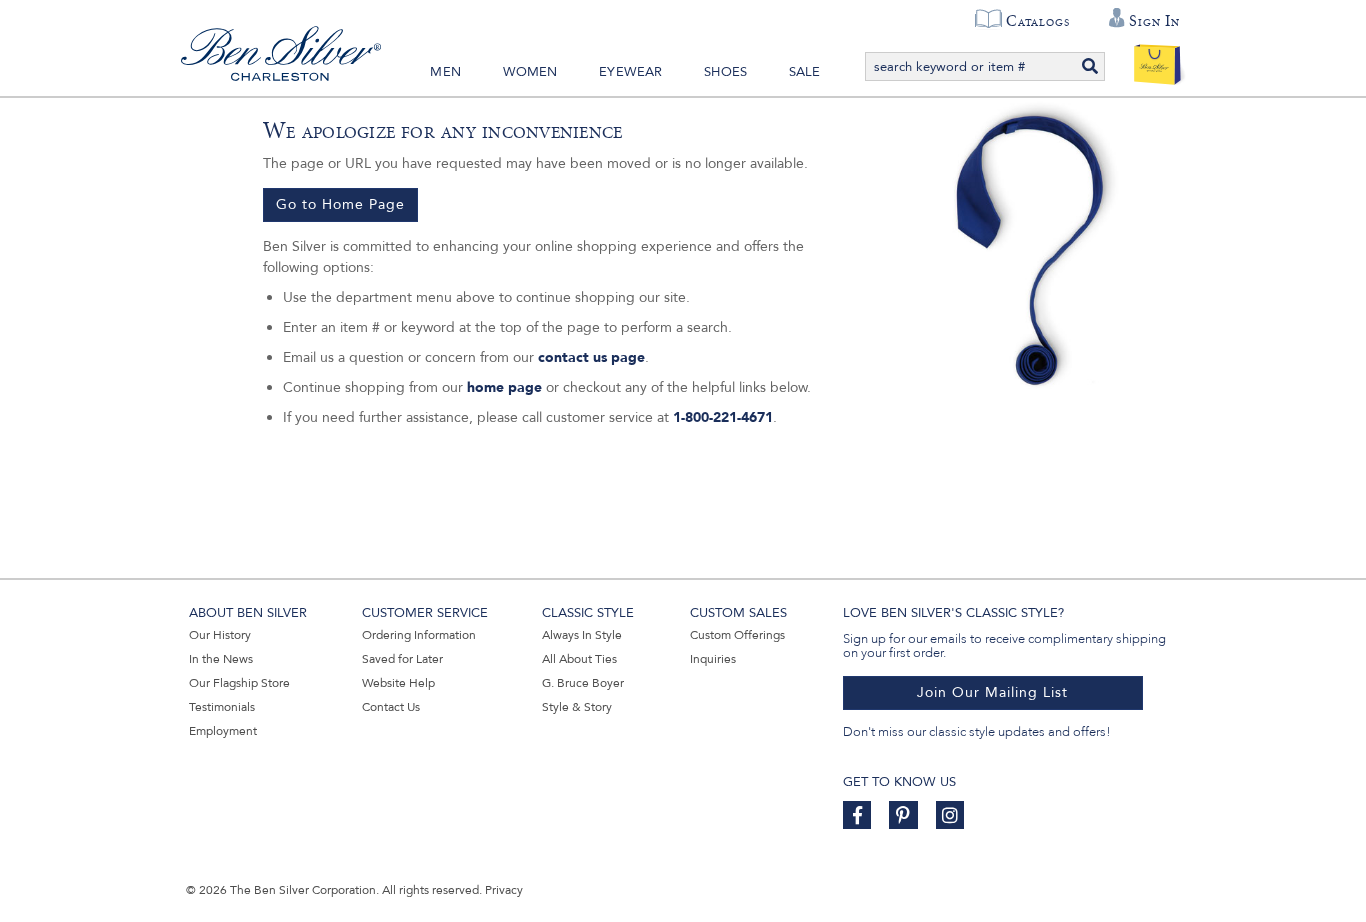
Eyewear (630, 72)
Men (445, 72)
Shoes (725, 72)
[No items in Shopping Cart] (1157, 60)
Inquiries (713, 659)
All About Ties (579, 659)
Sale (805, 72)
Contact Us (391, 707)
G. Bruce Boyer (583, 683)
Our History (220, 635)
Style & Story (577, 707)
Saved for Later (402, 659)
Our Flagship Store (239, 683)
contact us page (591, 357)
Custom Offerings (737, 635)
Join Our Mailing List (992, 692)
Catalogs (1037, 21)
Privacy (504, 890)
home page (504, 387)
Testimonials (222, 707)
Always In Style (582, 635)
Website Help (398, 683)
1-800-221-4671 (723, 417)
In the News (221, 659)
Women (530, 72)
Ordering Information (419, 635)
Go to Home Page (340, 204)
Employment (223, 731)
